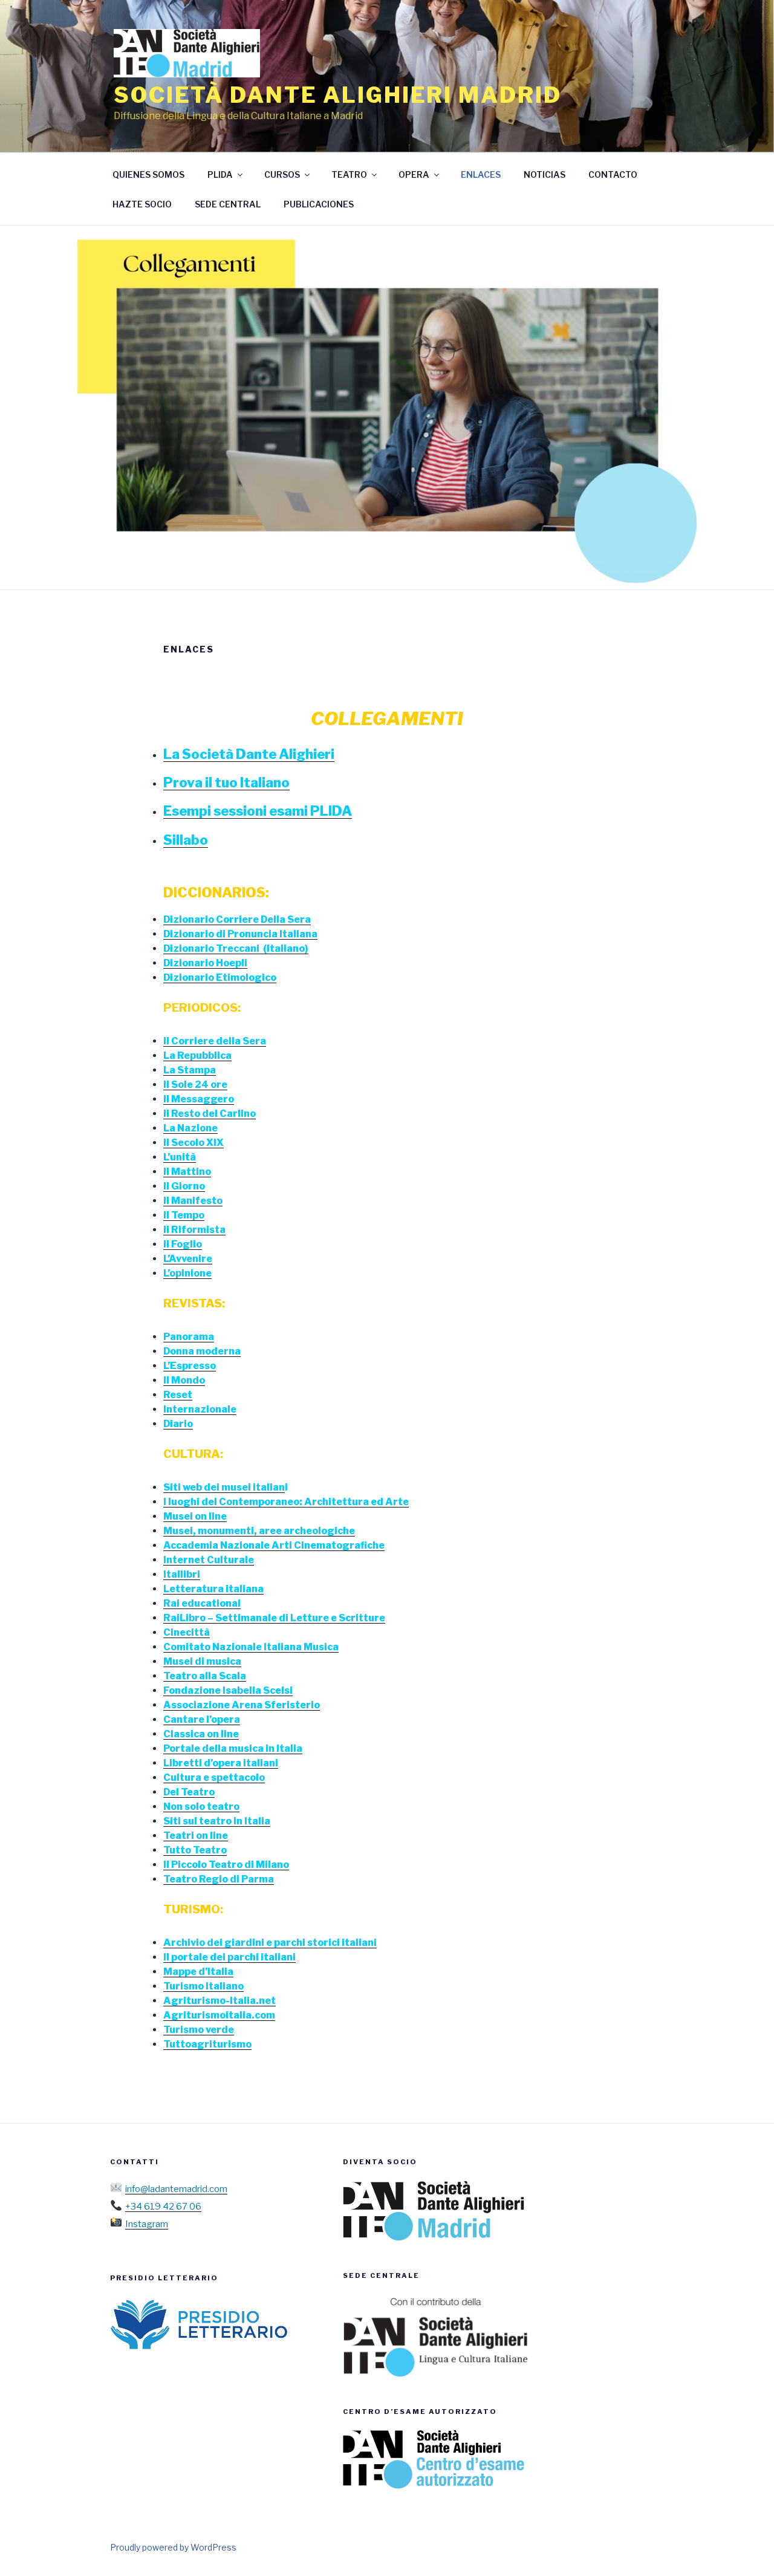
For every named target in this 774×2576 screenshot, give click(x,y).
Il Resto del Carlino (210, 1114)
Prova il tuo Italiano (226, 782)
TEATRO (349, 174)
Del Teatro (189, 1792)
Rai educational (202, 1603)
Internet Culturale (209, 1560)
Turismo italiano (203, 1986)
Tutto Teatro (195, 1850)
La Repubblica (197, 1055)
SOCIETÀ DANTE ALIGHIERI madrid (337, 95)
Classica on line (201, 1734)
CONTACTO (613, 174)
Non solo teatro (201, 1807)
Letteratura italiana (213, 1589)
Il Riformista (194, 1230)
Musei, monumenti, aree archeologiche (259, 1531)
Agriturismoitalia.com (219, 2015)
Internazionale (200, 1409)
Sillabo (186, 840)
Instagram (147, 2224)
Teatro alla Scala (205, 1676)
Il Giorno (184, 1186)
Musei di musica (202, 1661)
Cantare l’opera (202, 1719)
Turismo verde (199, 2030)
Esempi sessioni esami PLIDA (258, 811)
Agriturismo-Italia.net (220, 2001)
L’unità (180, 1157)
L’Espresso (190, 1366)
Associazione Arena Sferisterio (242, 1705)
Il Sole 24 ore (195, 1085)
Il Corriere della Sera (215, 1041)
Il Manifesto (193, 1201)
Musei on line (195, 1516)
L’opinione (187, 1273)
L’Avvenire (188, 1259)
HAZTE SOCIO (142, 204)
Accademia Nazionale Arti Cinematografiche (274, 1545)
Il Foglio (183, 1244)
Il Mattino (187, 1172)
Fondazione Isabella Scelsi (228, 1690)
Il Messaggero (199, 1099)
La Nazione (190, 1128)
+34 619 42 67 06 (163, 2207)
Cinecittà (187, 1632)
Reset (178, 1395)
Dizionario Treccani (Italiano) (236, 948)
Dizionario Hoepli (205, 963)
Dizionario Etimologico (220, 977)
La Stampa (190, 1070)
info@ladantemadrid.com (176, 2189)
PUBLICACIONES (319, 204)
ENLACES (481, 174)
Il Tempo (184, 1215)
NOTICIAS (545, 174)
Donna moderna (202, 1351)
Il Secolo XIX (193, 1143)
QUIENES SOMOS (148, 174)
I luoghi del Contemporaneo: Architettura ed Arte (286, 1502)
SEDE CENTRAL (228, 204)
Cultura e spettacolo (214, 1778)
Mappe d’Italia (198, 1972)
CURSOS (282, 174)
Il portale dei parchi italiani (229, 1957)
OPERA (414, 174)
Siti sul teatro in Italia (217, 1821)
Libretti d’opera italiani (221, 1763)
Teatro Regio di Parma (219, 1879)
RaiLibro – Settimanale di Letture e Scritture (274, 1618)
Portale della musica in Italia (233, 1748)
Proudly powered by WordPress (173, 2547)
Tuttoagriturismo (207, 2044)
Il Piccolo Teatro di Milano (226, 1865)
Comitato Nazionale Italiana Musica (251, 1647)
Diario (178, 1424)
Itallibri (182, 1574)
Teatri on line (196, 1836)
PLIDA (220, 174)
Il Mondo (184, 1380)
